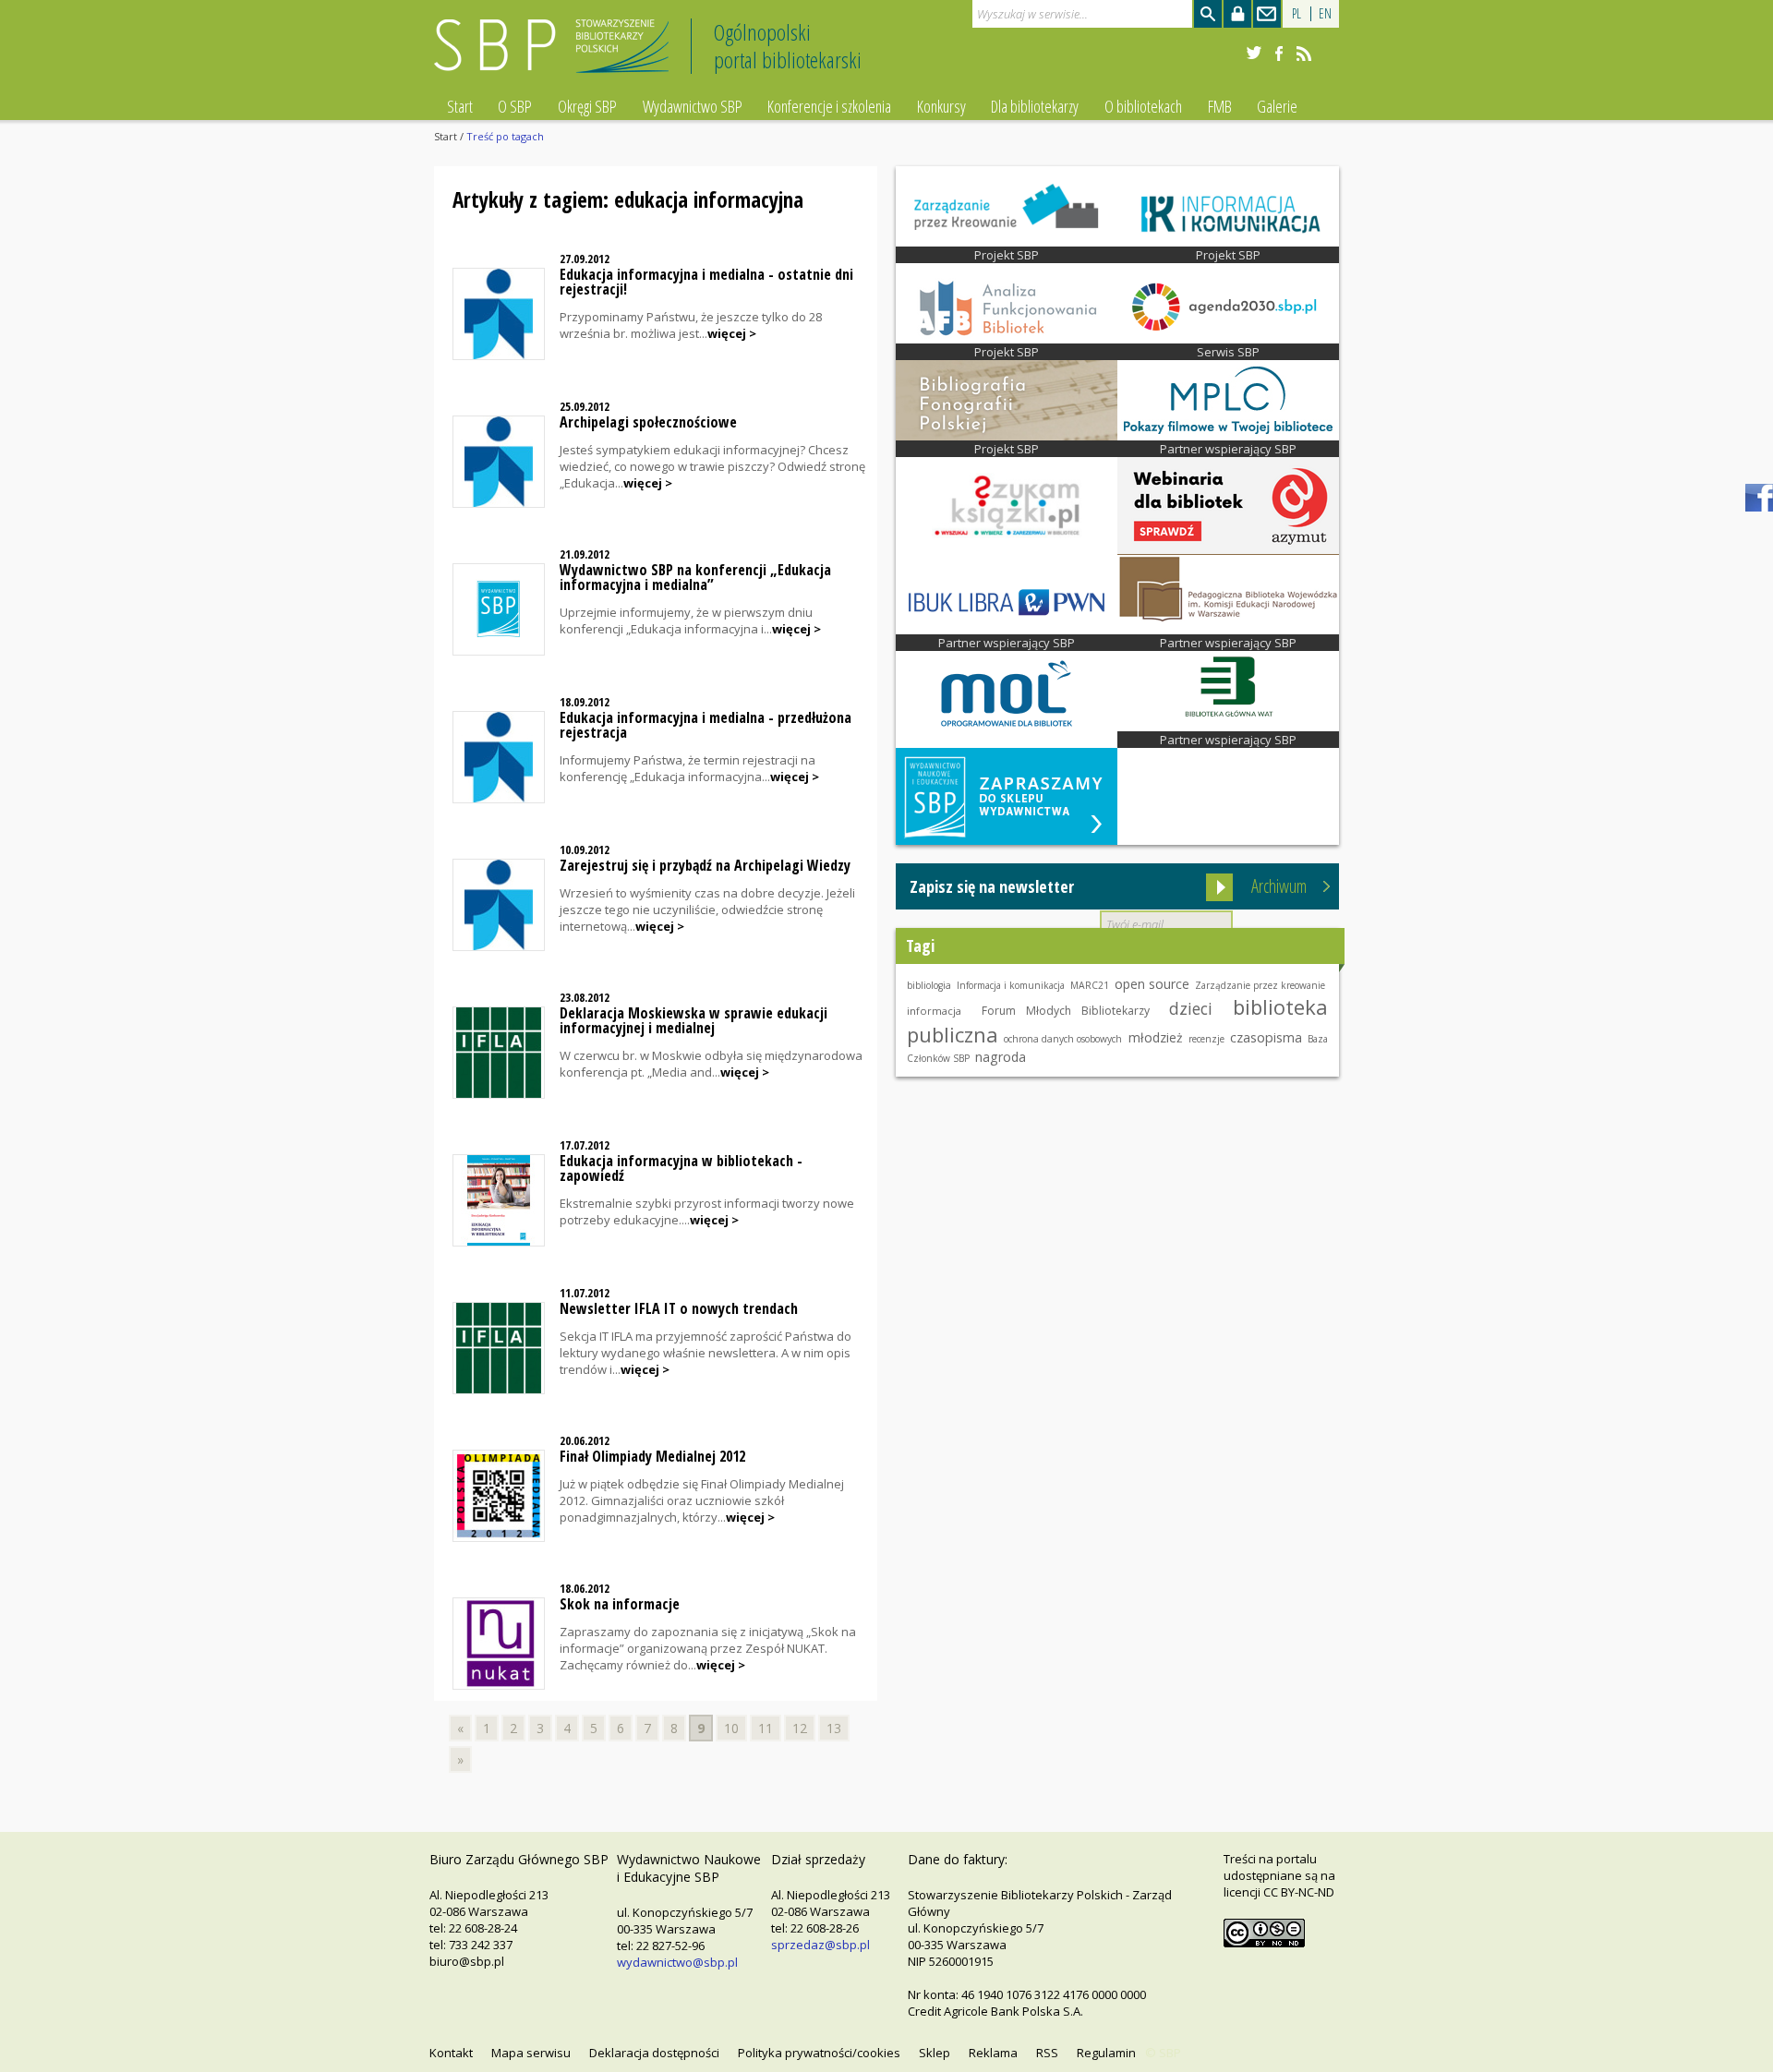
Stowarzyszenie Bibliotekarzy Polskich (556, 54)
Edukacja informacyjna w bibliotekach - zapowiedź (681, 1168)
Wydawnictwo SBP (693, 106)
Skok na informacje (620, 1604)
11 (766, 1728)
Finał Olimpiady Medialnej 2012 (652, 1456)
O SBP (515, 106)
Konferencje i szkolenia (829, 106)
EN (1325, 13)
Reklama (993, 2053)
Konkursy (941, 106)
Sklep (935, 2053)
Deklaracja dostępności (654, 2053)
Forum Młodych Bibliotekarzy (1066, 1011)
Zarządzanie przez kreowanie (1260, 985)
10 (731, 1728)
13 (834, 1728)
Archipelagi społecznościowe (648, 422)
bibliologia (929, 985)
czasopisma (1266, 1037)
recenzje (1206, 1039)
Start (460, 106)
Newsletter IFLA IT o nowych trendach (679, 1308)
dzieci (1191, 1008)
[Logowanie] (1237, 14)
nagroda (1001, 1057)
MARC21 (1090, 985)
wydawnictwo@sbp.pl (677, 1962)
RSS (1047, 2053)
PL (1297, 13)
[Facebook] (1279, 54)
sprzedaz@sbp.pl (820, 1945)
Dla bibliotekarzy (1035, 106)
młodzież (1156, 1037)
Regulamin (1106, 2053)
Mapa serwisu (531, 2053)
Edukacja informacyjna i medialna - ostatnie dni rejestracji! (706, 282)
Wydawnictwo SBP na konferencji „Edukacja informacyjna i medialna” (695, 577)
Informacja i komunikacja (1011, 985)
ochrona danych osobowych (1063, 1039)
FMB (1220, 106)
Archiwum (1279, 886)
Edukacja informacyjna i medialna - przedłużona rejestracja (706, 725)
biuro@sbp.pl (467, 1961)
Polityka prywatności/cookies (819, 2053)
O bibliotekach (1143, 106)
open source (1152, 984)
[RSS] (1304, 54)
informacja (934, 1011)
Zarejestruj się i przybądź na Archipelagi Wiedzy (705, 865)
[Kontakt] (1267, 14)
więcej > (732, 333)
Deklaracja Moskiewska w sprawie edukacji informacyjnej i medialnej (694, 1020)
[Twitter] (1254, 54)
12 (800, 1728)
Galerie (1277, 106)
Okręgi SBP (587, 106)
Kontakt (451, 2053)
